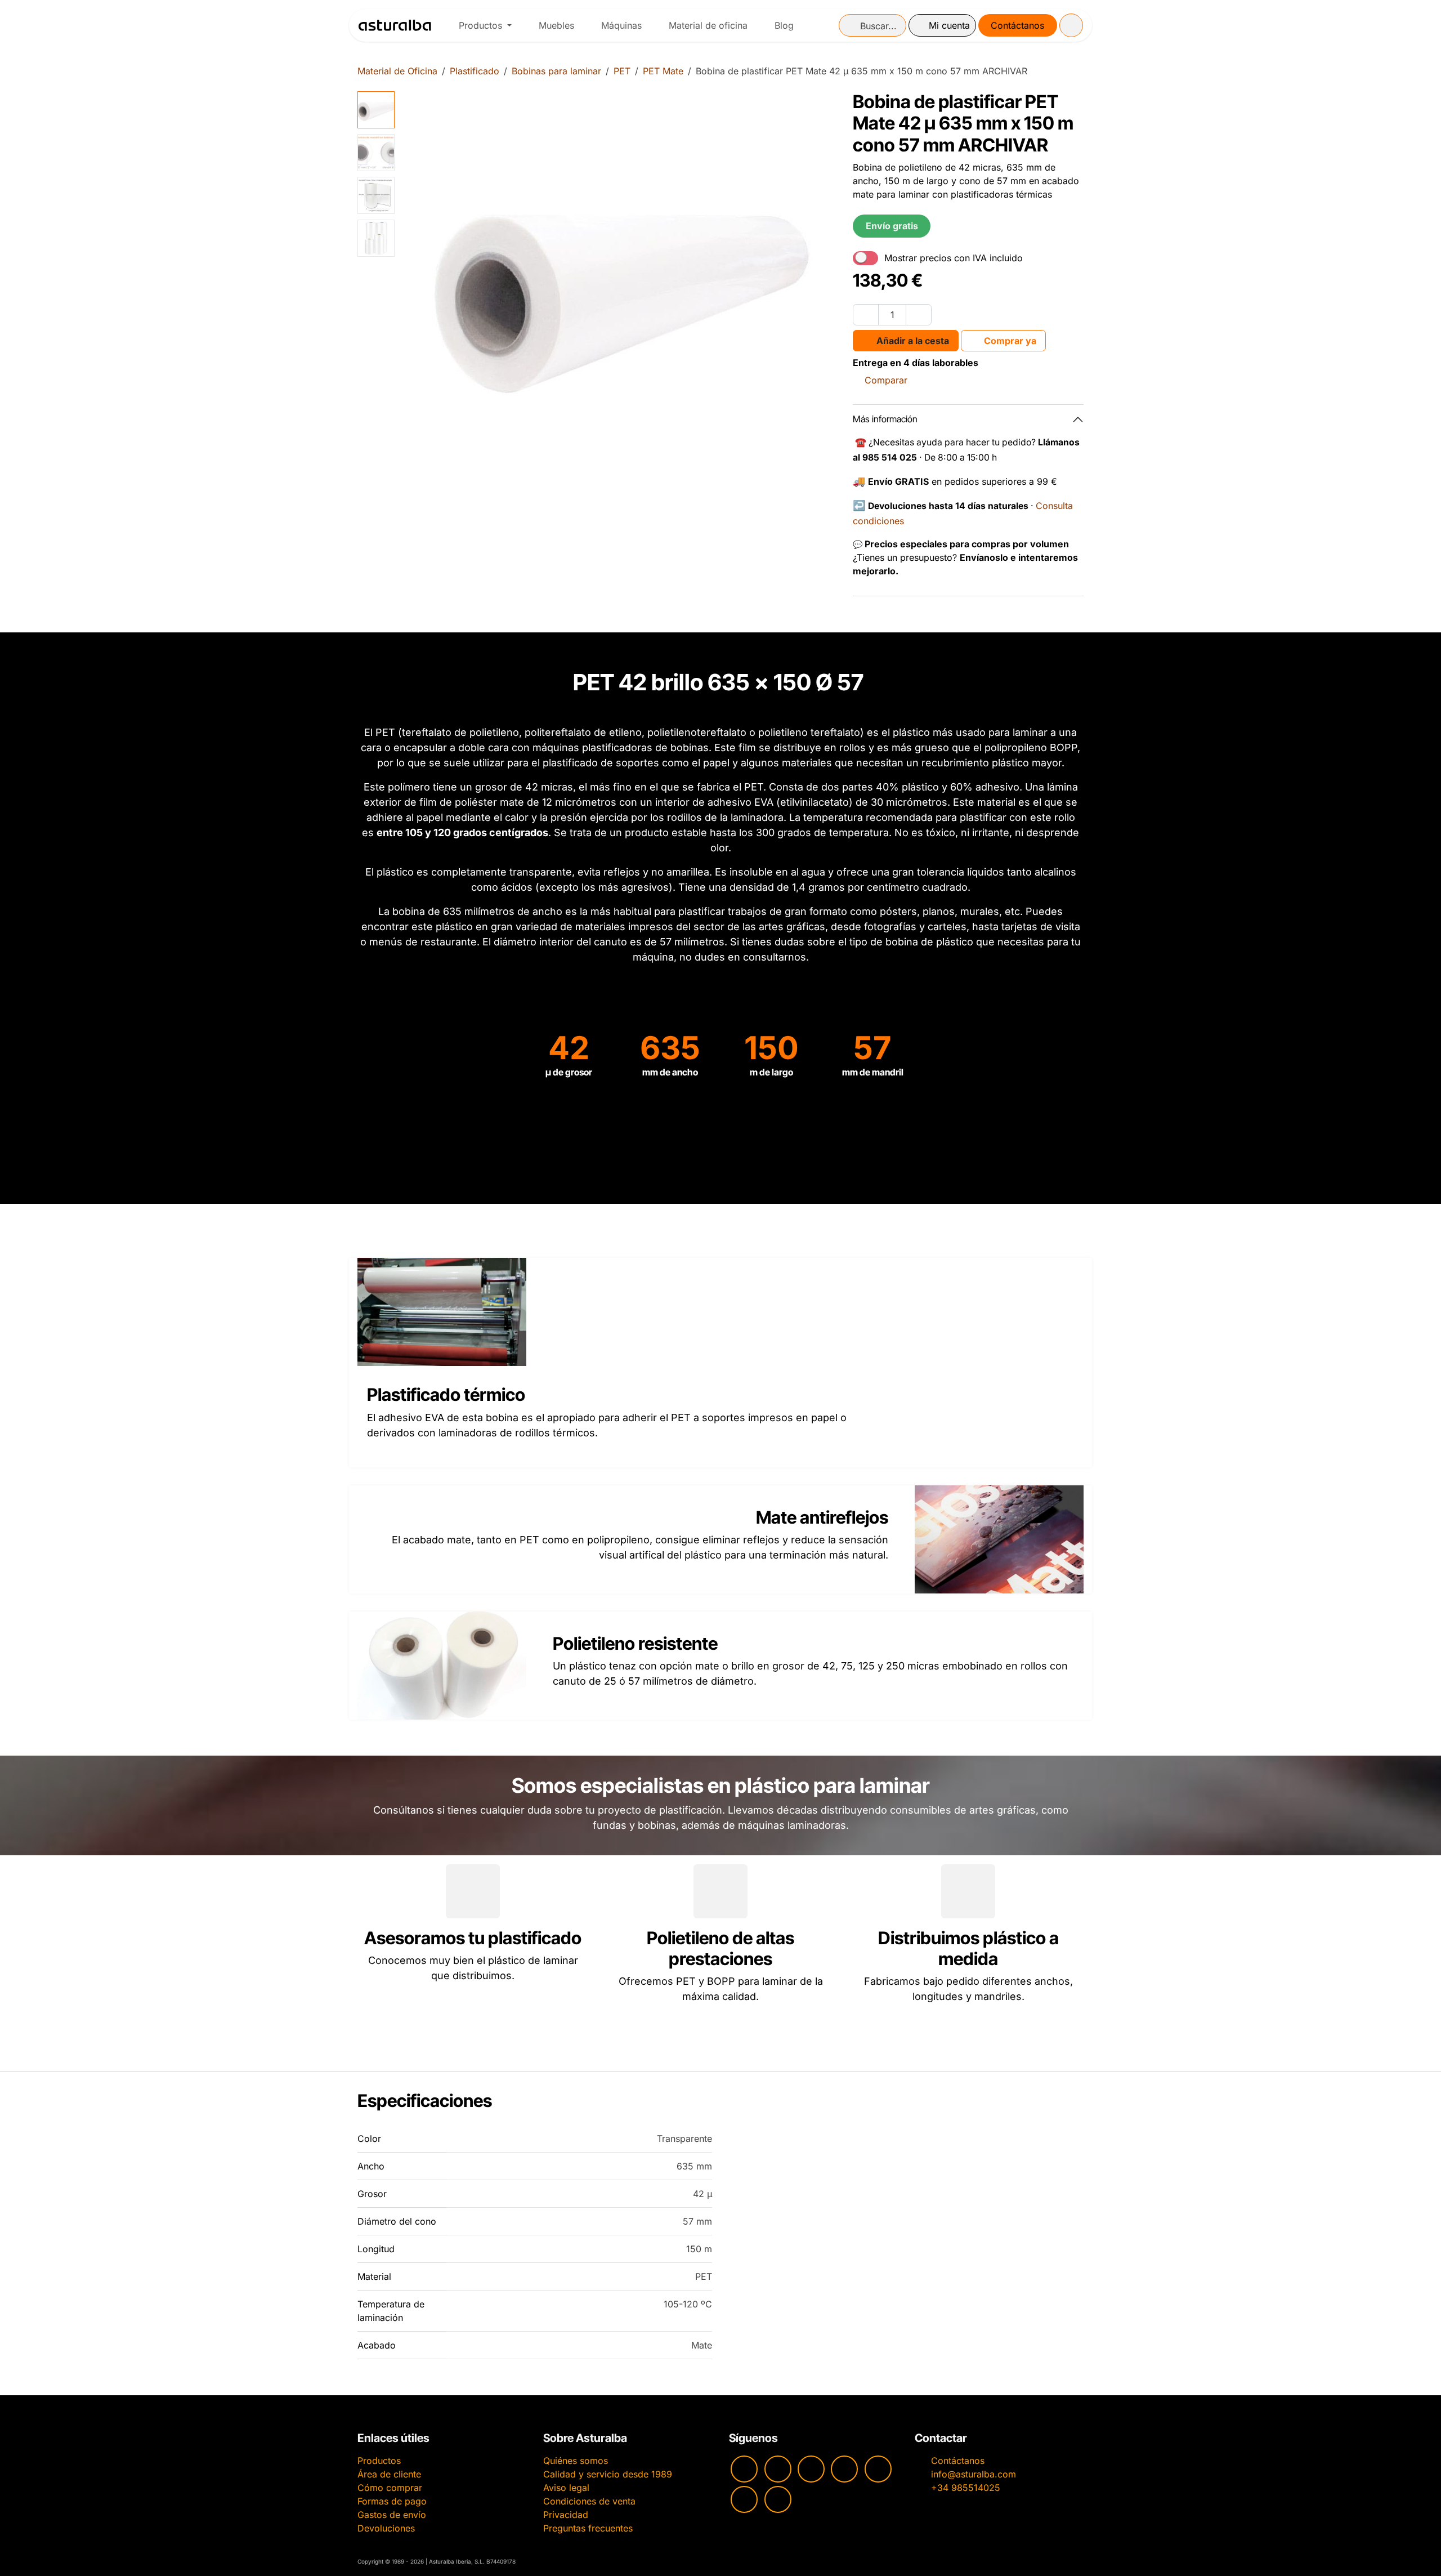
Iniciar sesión (942, 25)
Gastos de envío (392, 2515)
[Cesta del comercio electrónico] (1071, 25)
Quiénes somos (576, 2461)
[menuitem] (485, 25)
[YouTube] (744, 2469)
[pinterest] (878, 2469)
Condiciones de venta (589, 2501)
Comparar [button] (886, 380)
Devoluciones (386, 2528)
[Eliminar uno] (866, 315)
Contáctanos (1017, 25)
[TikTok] (844, 2469)
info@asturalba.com (974, 2474)
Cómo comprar (390, 2488)
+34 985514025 (966, 2488)
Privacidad (566, 2515)
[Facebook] (811, 2469)
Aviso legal (566, 2488)
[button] (421, 310)
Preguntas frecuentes (588, 2528)
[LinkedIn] (778, 2499)
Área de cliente (389, 2474)
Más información (885, 419)
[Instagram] (778, 2469)
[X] (744, 2499)
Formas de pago (392, 2501)
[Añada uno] (919, 315)
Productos (379, 2461)
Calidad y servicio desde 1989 (608, 2474)
